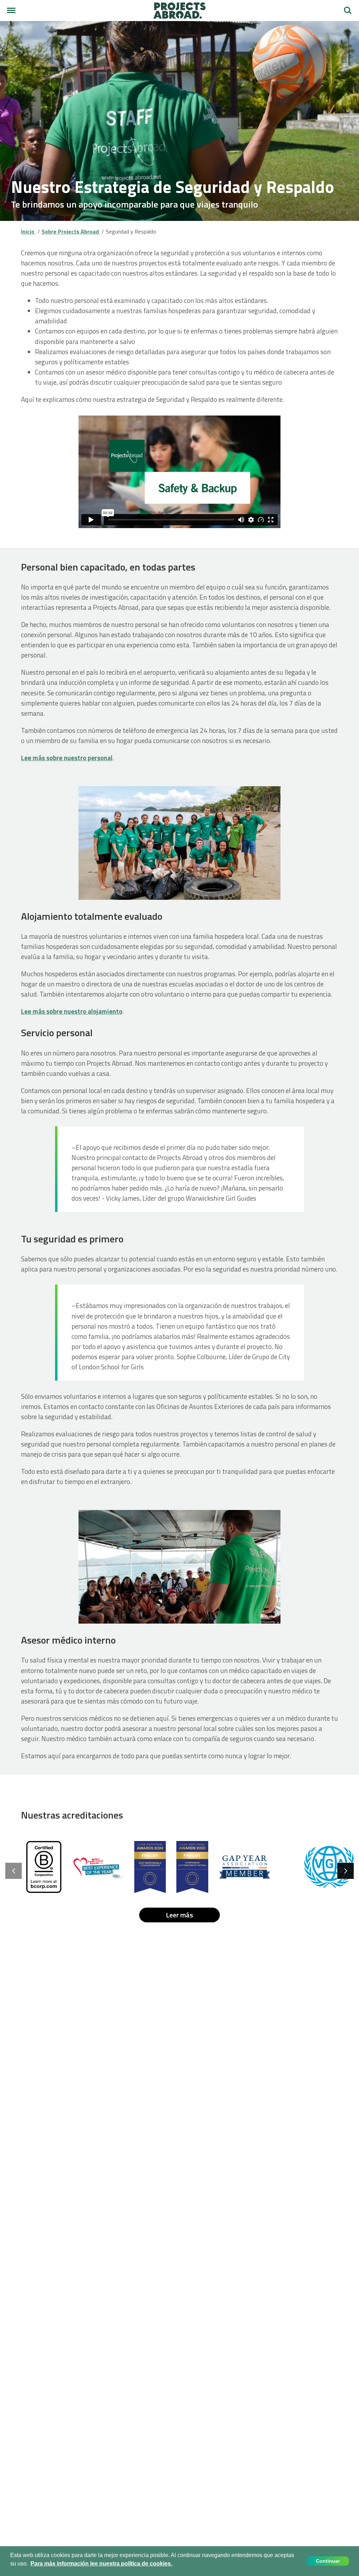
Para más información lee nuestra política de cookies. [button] (101, 2564)
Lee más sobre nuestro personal (67, 758)
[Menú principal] (11, 11)
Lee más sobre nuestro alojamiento (72, 1011)
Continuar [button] (328, 2561)
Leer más (179, 1915)
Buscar (348, 8)
